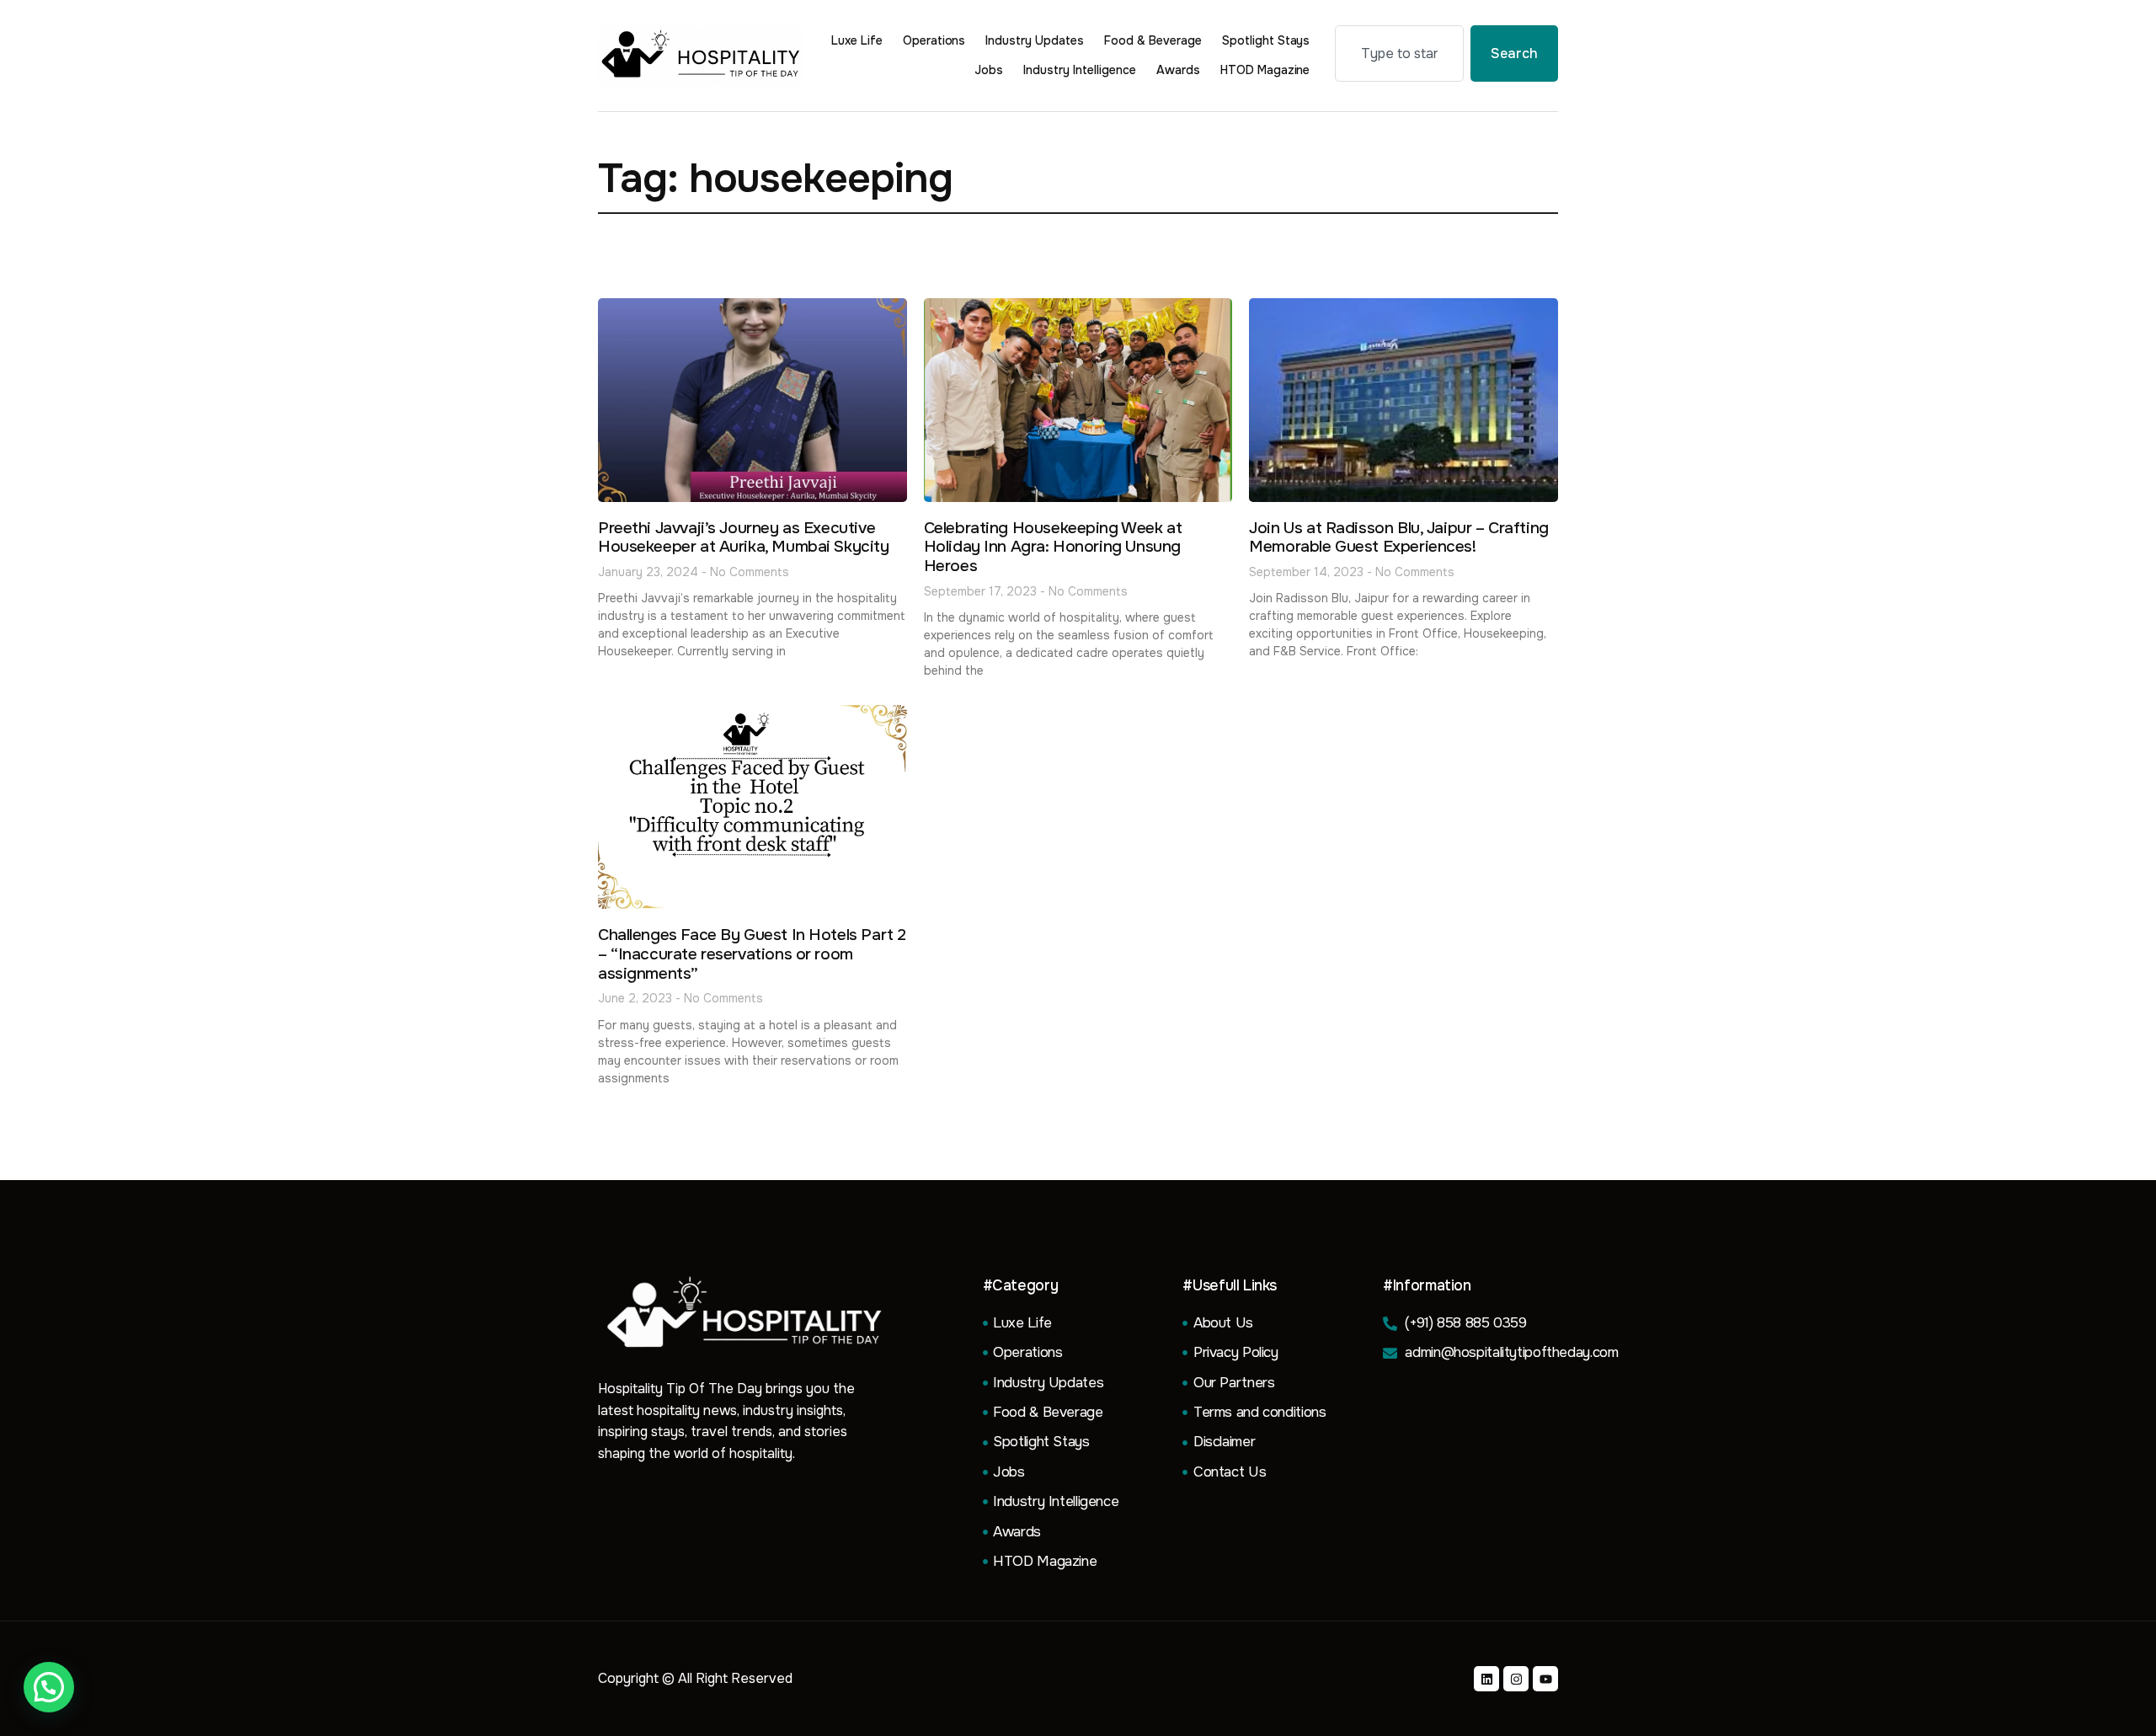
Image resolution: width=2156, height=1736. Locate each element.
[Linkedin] (1486, 1679)
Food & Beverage (1153, 40)
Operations (934, 40)
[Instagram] (1516, 1679)
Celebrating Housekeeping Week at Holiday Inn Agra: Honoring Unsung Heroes (1053, 548)
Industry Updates (1035, 40)
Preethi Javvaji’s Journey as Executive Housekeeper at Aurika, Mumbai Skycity (744, 538)
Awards (1178, 70)
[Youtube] (1545, 1679)
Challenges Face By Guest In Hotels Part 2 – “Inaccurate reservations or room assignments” (752, 954)
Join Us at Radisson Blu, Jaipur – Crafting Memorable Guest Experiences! (1398, 538)
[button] (49, 1687)
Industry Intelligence (1080, 70)
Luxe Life (857, 40)
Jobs (989, 70)
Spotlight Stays (1266, 40)
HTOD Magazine (1265, 70)
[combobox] (1399, 53)
